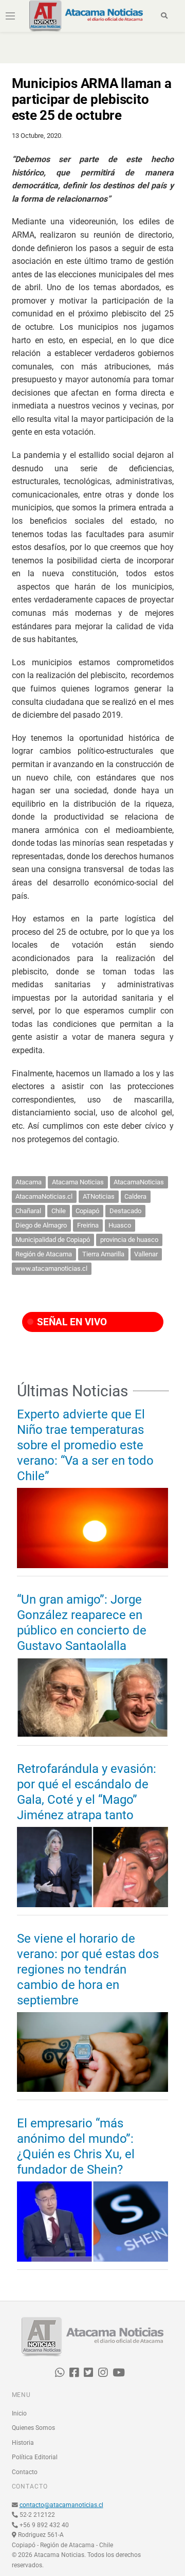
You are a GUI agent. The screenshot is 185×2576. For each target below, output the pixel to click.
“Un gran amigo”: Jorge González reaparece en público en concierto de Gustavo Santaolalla (82, 1623)
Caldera (135, 1196)
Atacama (29, 1182)
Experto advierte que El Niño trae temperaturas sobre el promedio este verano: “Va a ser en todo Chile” (85, 1445)
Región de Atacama (44, 1254)
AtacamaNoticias (139, 1182)
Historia (23, 2443)
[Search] (164, 16)
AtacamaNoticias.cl (44, 1196)
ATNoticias (99, 1196)
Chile (59, 1211)
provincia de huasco (129, 1240)
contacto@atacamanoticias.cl (61, 2505)
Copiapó (87, 1211)
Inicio (19, 2413)
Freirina (88, 1225)
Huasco (120, 1225)
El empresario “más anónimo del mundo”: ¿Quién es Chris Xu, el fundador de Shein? (76, 2146)
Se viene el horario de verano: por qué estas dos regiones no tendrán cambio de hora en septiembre (88, 1969)
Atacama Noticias (78, 1182)
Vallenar (146, 1254)
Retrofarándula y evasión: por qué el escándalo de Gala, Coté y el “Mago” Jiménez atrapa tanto (87, 1792)
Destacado (125, 1211)
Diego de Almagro (41, 1225)
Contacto (25, 2472)
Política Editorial (35, 2457)
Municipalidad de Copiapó (53, 1240)
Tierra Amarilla (103, 1254)
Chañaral (28, 1211)
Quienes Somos (33, 2428)
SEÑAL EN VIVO (71, 1322)
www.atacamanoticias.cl (51, 1268)
